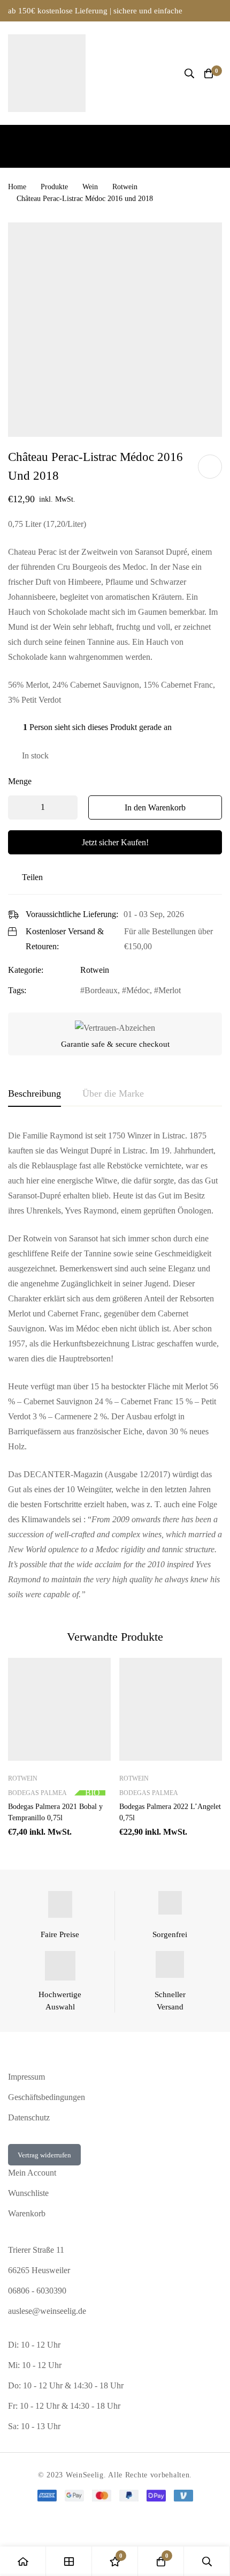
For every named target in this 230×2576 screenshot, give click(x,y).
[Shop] (69, 2561)
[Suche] (189, 73)
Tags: (17, 990)
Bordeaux (101, 990)
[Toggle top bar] (219, 11)
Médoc (138, 990)
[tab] (34, 1094)
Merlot (170, 990)
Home (17, 187)
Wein (90, 187)
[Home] (23, 2561)
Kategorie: (26, 970)
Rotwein (125, 187)
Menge (20, 781)
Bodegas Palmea (37, 1793)
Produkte (54, 187)
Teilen (32, 877)
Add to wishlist (210, 467)
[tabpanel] (115, 1365)
